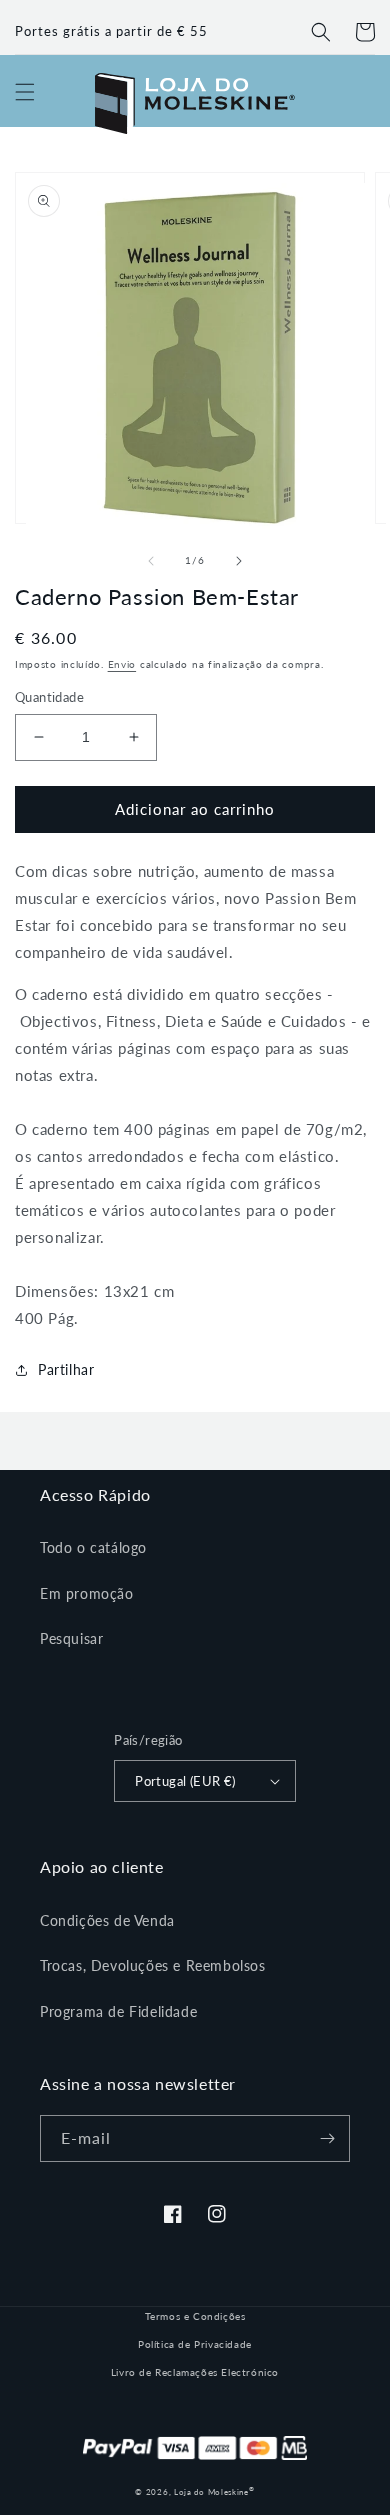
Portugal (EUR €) (185, 1781)
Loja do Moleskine (214, 2492)
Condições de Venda (107, 1920)
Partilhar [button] (66, 1369)
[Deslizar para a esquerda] (151, 561)
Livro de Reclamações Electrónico (195, 2372)
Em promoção (87, 1593)
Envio (122, 664)
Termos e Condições (195, 2316)
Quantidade (49, 697)
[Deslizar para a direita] (239, 561)
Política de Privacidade (195, 2344)
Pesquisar (71, 1638)
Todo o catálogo (93, 1547)
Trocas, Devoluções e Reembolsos (153, 1965)
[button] (321, 32)
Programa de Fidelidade (118, 2011)
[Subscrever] (327, 2138)
